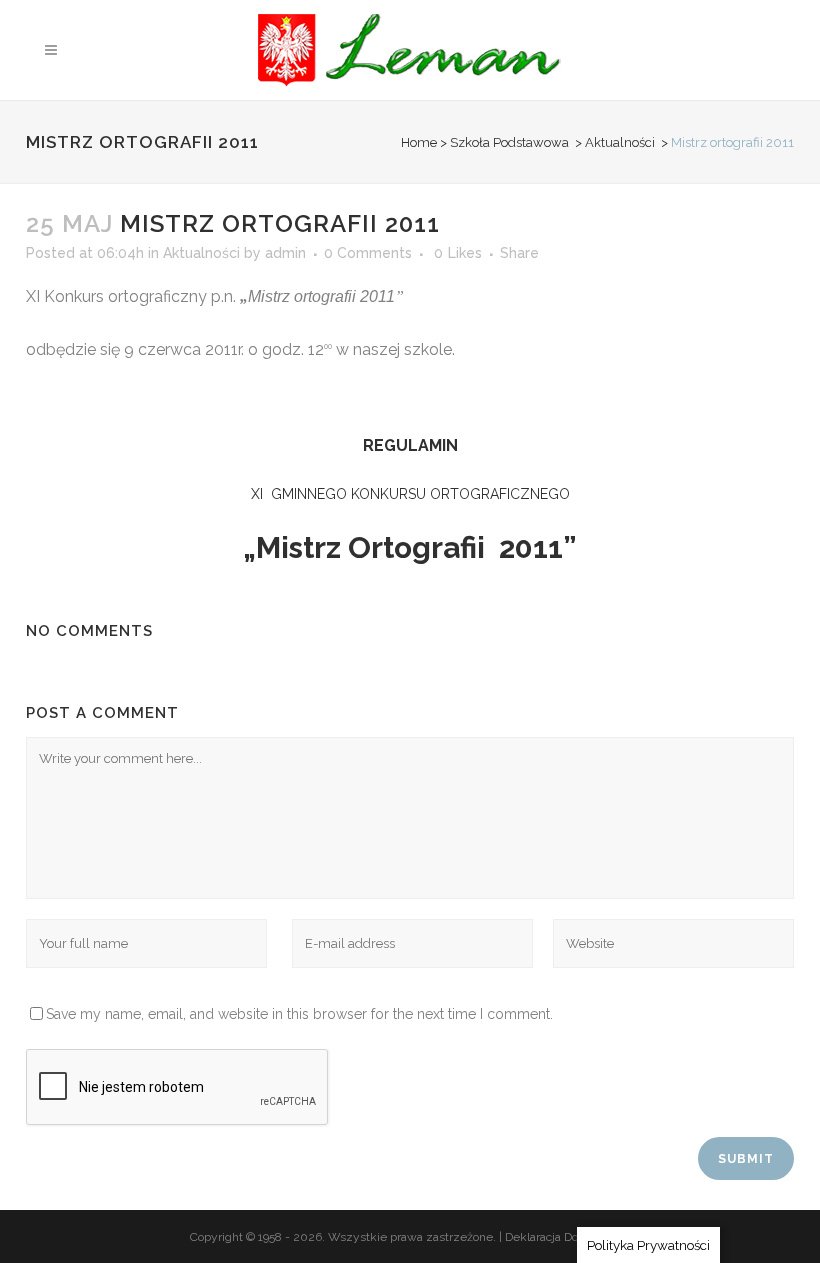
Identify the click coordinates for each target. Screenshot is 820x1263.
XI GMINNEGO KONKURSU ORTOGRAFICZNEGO (410, 494)
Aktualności (620, 142)
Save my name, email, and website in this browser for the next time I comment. (299, 1014)
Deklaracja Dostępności (567, 1237)
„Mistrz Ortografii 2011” (410, 547)
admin (285, 253)
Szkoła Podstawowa (509, 142)
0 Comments (368, 253)
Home (419, 142)
